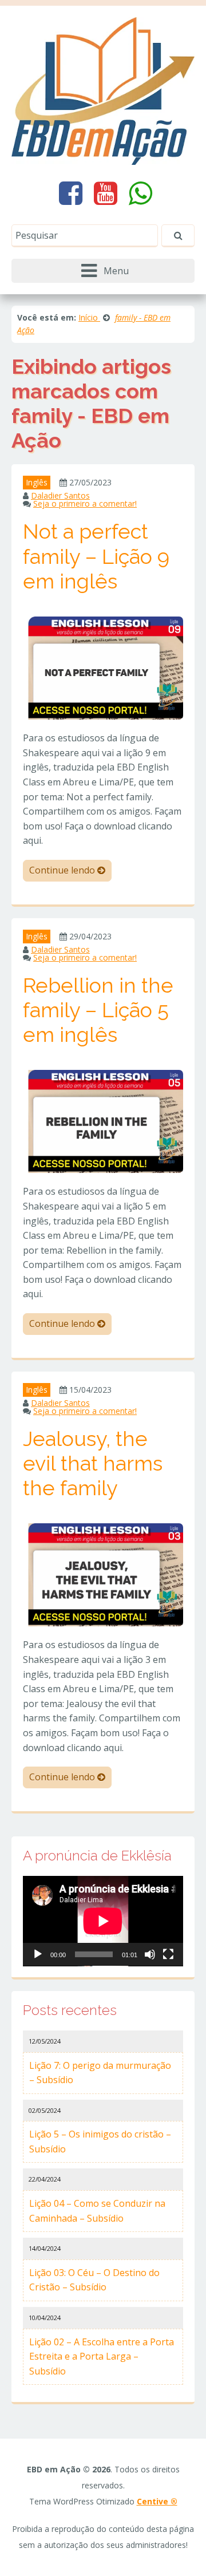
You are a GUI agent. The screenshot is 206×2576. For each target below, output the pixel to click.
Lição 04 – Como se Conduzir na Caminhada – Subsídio (97, 2211)
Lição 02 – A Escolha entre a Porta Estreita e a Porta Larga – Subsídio (102, 2356)
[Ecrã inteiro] (168, 1954)
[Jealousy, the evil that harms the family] (103, 1574)
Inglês (37, 482)
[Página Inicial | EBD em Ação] (103, 90)
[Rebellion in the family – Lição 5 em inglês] (103, 1120)
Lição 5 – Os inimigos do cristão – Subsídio (100, 2142)
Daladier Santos (60, 495)
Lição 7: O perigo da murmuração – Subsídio (100, 2073)
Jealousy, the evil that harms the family (93, 1463)
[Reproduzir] (38, 1954)
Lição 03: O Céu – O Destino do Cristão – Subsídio (94, 2280)
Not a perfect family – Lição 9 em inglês (96, 556)
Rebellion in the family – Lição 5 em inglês (98, 1010)
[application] (103, 1921)
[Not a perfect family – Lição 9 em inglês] (103, 667)
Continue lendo (63, 870)
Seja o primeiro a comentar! (85, 503)
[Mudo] (150, 1954)
